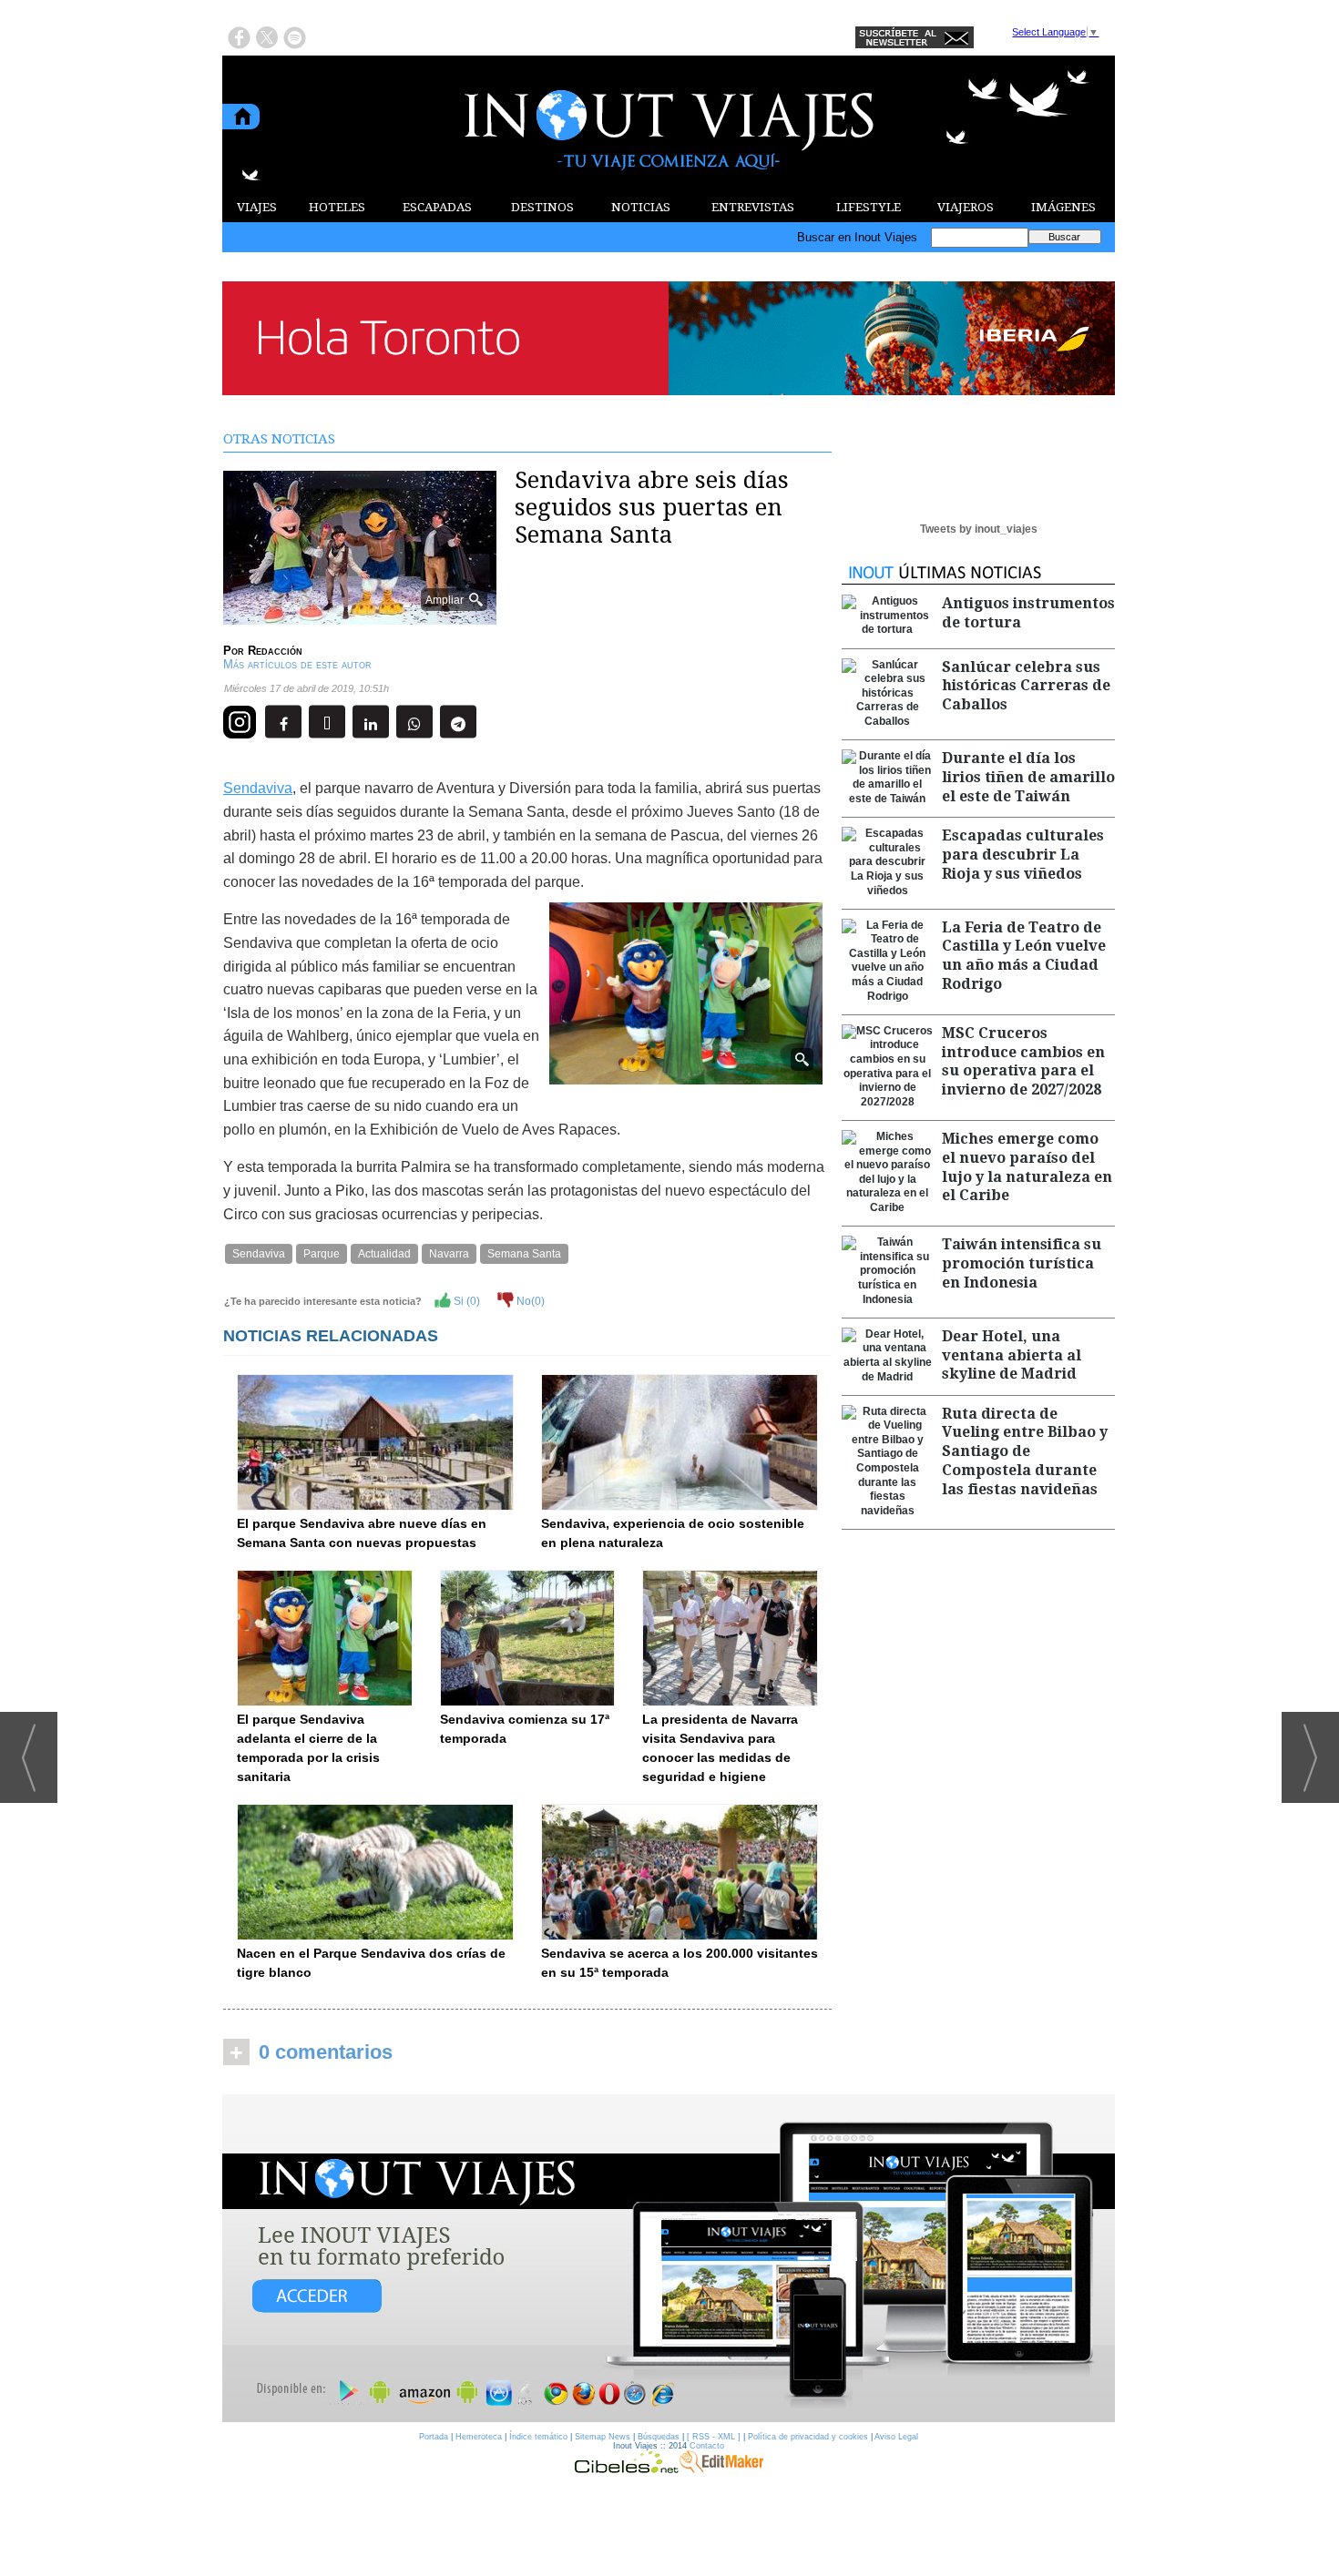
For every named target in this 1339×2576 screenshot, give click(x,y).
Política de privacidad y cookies (808, 2437)
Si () (465, 1301)
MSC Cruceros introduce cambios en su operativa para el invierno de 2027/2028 (1023, 1061)
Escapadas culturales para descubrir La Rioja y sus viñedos (1023, 855)
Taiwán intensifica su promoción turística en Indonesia (1022, 1263)
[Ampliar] (360, 617)
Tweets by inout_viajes (979, 529)
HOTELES (337, 207)
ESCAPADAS (437, 207)
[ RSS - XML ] (714, 2437)
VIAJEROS (966, 207)
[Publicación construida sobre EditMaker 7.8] (721, 2469)
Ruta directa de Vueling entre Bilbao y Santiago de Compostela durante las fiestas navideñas (1025, 1451)
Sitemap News (603, 2437)
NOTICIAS (641, 207)
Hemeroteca (479, 2437)
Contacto (707, 2446)
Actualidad (384, 1254)
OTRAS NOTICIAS (279, 439)
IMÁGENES (1063, 207)
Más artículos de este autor (297, 664)
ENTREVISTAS (753, 207)
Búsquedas (659, 2437)
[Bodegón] (669, 2259)
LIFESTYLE (869, 207)
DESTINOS (542, 207)
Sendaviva (258, 788)
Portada (434, 2437)
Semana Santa (524, 1254)
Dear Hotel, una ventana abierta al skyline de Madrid (1012, 1355)
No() (529, 1301)
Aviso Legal (896, 2437)
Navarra (449, 1254)
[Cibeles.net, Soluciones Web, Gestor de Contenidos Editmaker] (627, 2469)
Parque (322, 1254)
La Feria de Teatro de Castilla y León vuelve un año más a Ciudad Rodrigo (1024, 956)
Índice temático (538, 2437)
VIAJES (257, 207)
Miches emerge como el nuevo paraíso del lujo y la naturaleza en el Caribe (1027, 1167)
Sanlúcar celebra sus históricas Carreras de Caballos (1026, 686)
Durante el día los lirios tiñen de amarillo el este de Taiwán (1028, 777)
